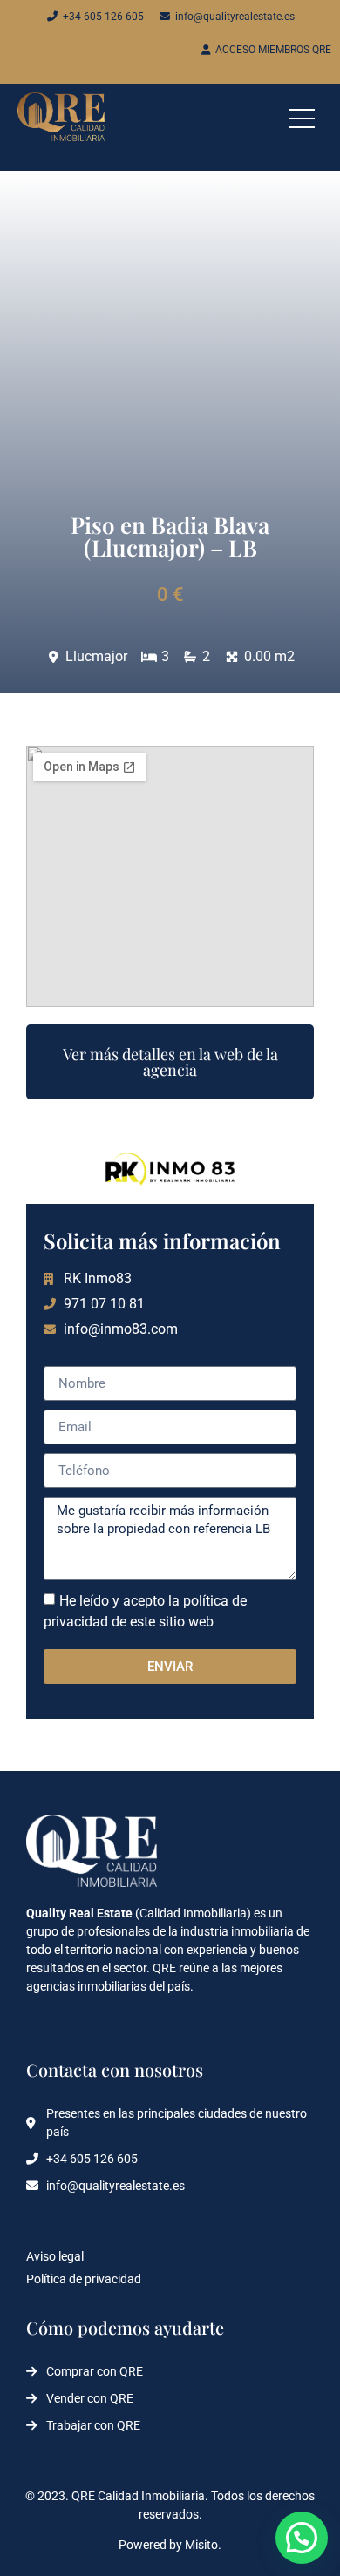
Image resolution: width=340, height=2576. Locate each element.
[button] (302, 2538)
